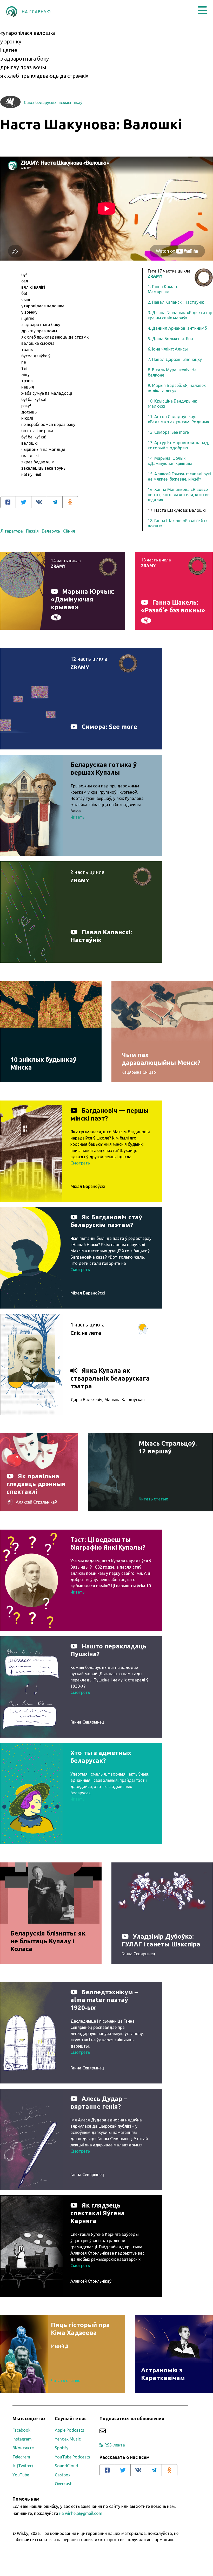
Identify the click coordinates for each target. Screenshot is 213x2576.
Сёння (69, 531)
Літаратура (12, 531)
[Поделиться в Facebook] (8, 502)
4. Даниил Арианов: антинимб (177, 328)
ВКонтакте (23, 2448)
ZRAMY (155, 276)
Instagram (22, 2439)
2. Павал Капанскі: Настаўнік (176, 302)
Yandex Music (68, 2439)
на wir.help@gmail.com (81, 2513)
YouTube (21, 2475)
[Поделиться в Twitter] (24, 502)
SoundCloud (66, 2466)
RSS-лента (115, 2445)
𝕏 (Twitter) (23, 2466)
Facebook (21, 2430)
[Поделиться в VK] (39, 502)
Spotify (62, 2448)
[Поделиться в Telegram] (55, 502)
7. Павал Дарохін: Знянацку (175, 359)
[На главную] (12, 12)
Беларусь (51, 531)
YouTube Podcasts (72, 2457)
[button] (202, 10)
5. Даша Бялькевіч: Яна (170, 339)
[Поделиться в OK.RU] (70, 502)
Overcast (63, 2484)
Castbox (63, 2475)
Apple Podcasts (69, 2430)
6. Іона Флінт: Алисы (168, 349)
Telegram (21, 2457)
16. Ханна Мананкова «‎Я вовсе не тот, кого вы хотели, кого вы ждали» (179, 495)
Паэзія (32, 531)
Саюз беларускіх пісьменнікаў (53, 102)
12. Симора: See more (168, 432)
